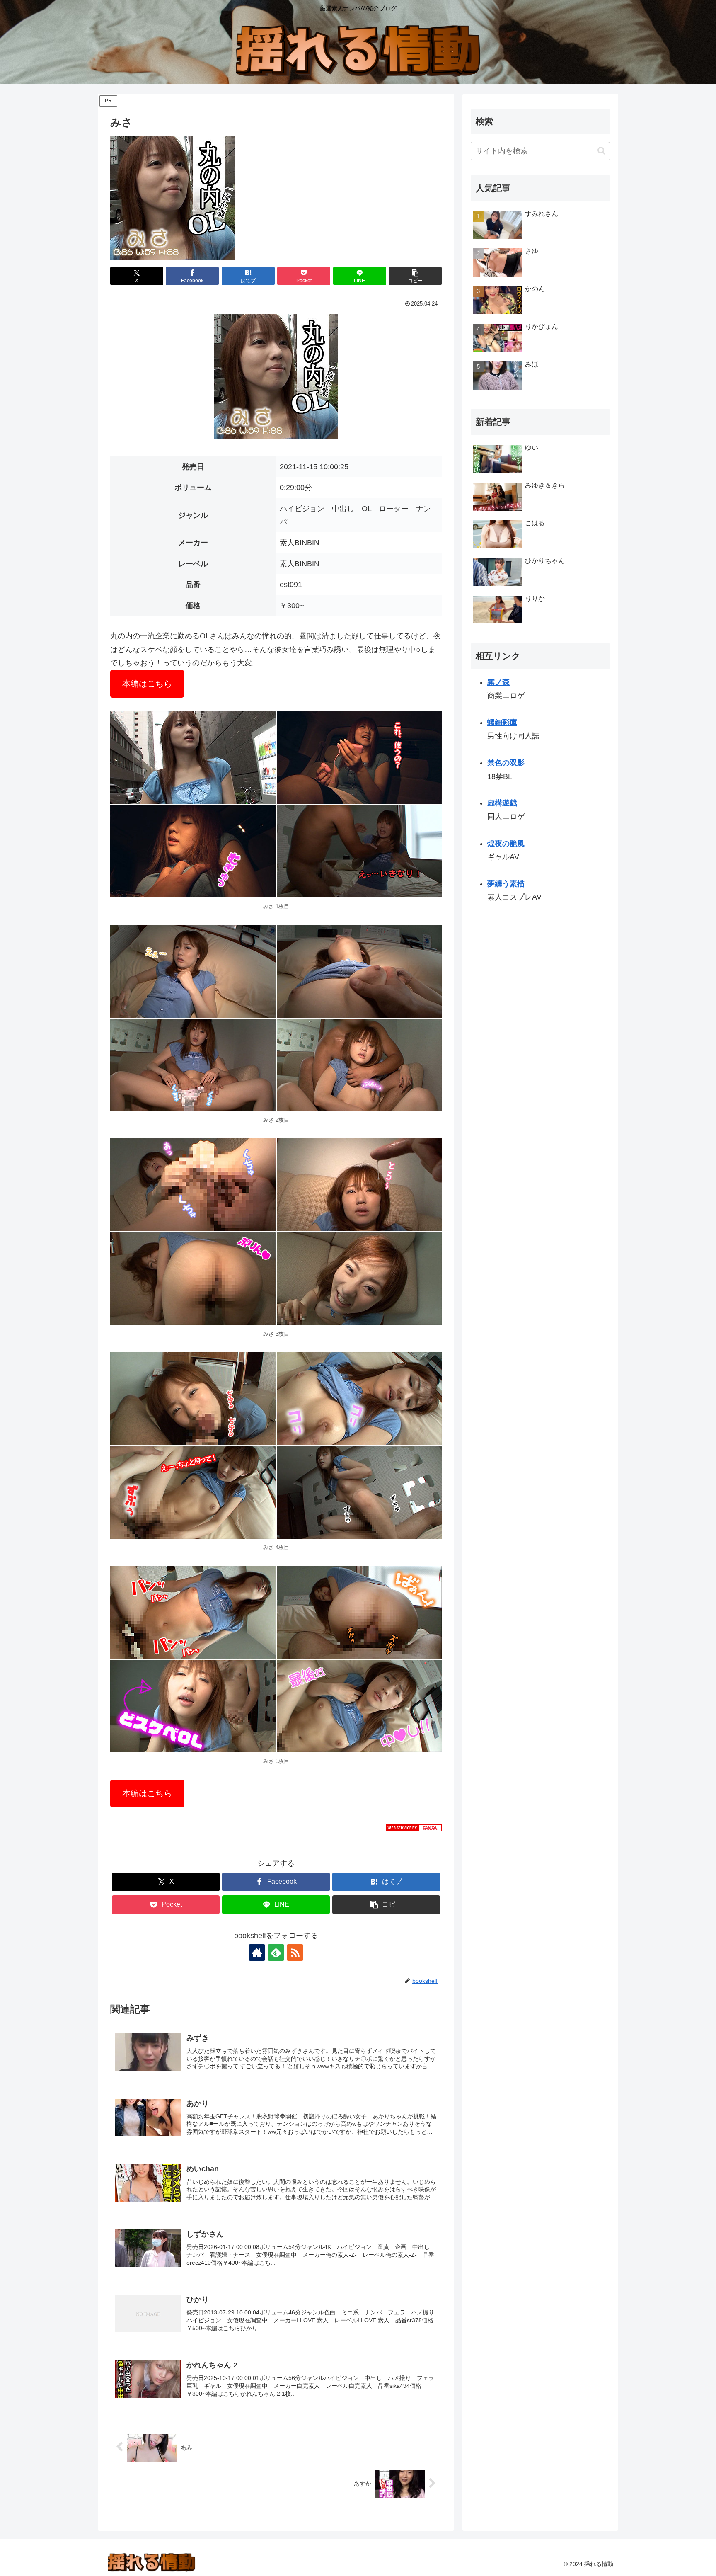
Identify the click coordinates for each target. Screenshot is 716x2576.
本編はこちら (147, 684)
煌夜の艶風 (506, 844)
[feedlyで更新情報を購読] (276, 1953)
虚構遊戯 (502, 803)
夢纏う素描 (506, 884)
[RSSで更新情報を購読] (295, 1953)
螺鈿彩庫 (502, 723)
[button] (415, 276)
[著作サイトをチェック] (257, 1953)
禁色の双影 (506, 763)
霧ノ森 (498, 682)
